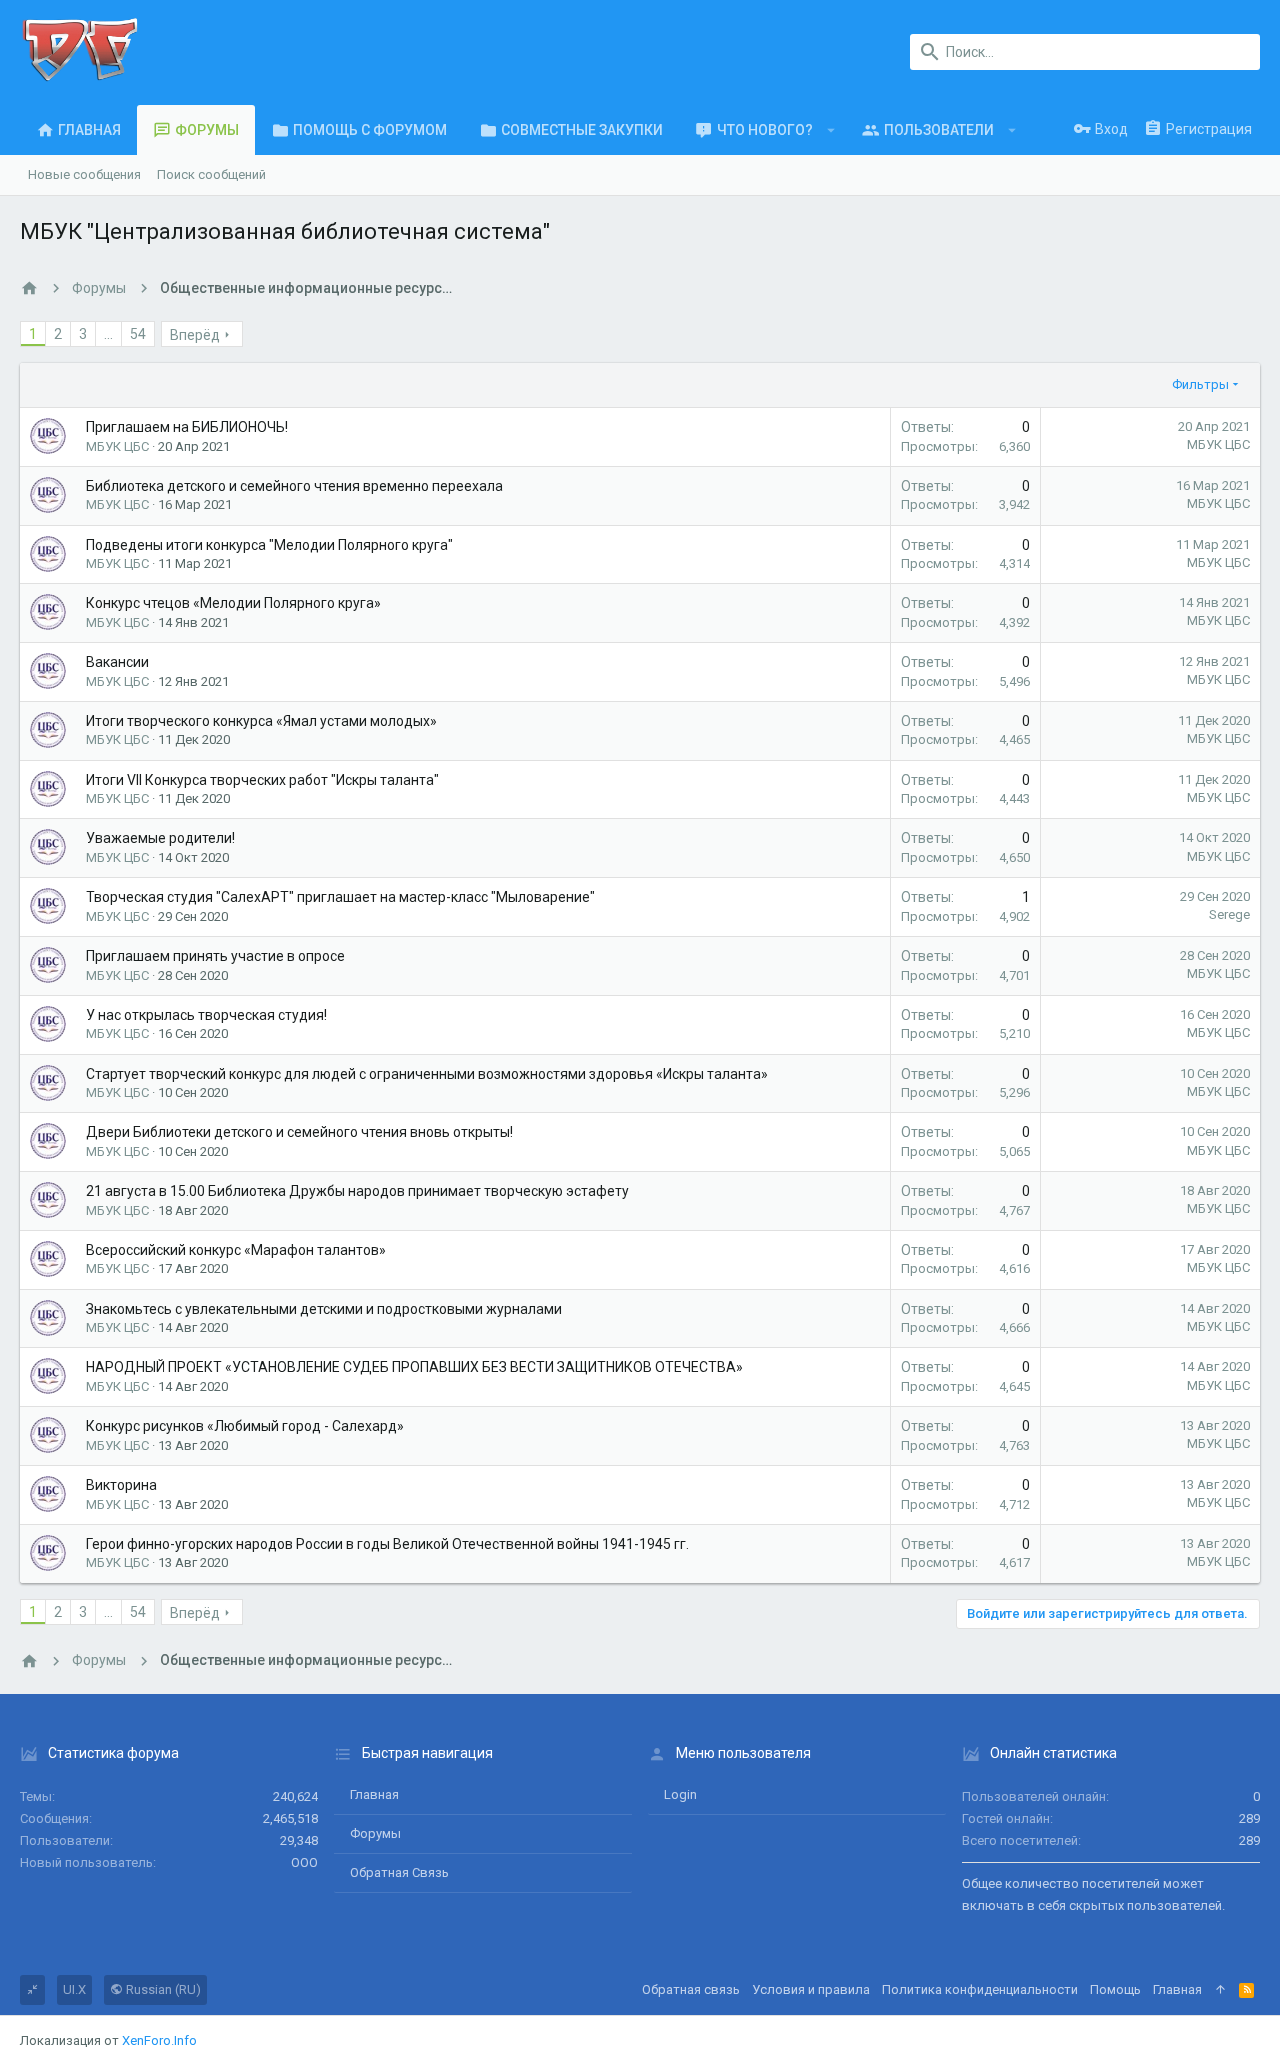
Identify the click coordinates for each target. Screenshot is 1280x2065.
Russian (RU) (162, 1989)
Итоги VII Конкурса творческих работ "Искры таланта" (262, 780)
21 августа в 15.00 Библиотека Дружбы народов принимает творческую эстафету (357, 1191)
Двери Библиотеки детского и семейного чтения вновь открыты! (299, 1132)
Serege (1229, 914)
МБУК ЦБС (1218, 444)
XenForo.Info (159, 2040)
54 (138, 334)
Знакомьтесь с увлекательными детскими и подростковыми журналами (324, 1309)
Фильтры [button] (1200, 384)
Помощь (1115, 1989)
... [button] (108, 334)
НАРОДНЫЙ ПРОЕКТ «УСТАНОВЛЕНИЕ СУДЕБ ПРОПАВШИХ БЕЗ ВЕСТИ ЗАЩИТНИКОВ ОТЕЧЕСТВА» (414, 1367)
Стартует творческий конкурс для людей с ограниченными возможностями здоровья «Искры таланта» (427, 1074)
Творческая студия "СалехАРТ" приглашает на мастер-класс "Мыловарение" (340, 897)
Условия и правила (811, 1989)
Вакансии (117, 662)
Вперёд (195, 335)
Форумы (375, 1833)
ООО (304, 1862)
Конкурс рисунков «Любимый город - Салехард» (245, 1426)
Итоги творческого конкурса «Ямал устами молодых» (261, 721)
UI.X (74, 1989)
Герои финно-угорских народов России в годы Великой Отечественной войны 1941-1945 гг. (387, 1544)
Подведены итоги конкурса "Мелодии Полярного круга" (269, 545)
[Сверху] (1220, 1990)
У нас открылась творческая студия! (206, 1015)
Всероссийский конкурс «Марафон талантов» (236, 1250)
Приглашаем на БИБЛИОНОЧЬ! (187, 427)
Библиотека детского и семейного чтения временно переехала (294, 486)
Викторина (121, 1485)
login (680, 1794)
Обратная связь (399, 1872)
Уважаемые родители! (160, 838)
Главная (374, 1794)
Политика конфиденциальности (980, 1989)
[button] (831, 130)
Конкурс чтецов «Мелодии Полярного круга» (233, 603)
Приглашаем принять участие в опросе (215, 956)
